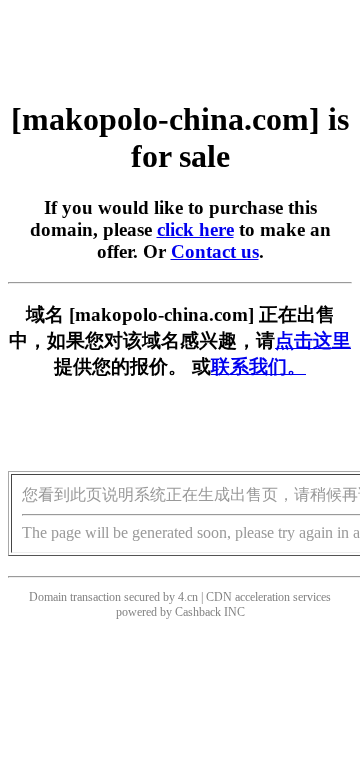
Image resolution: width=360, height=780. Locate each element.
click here (195, 229)
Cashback (198, 612)
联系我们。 (258, 366)
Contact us (215, 251)
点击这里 (313, 340)
